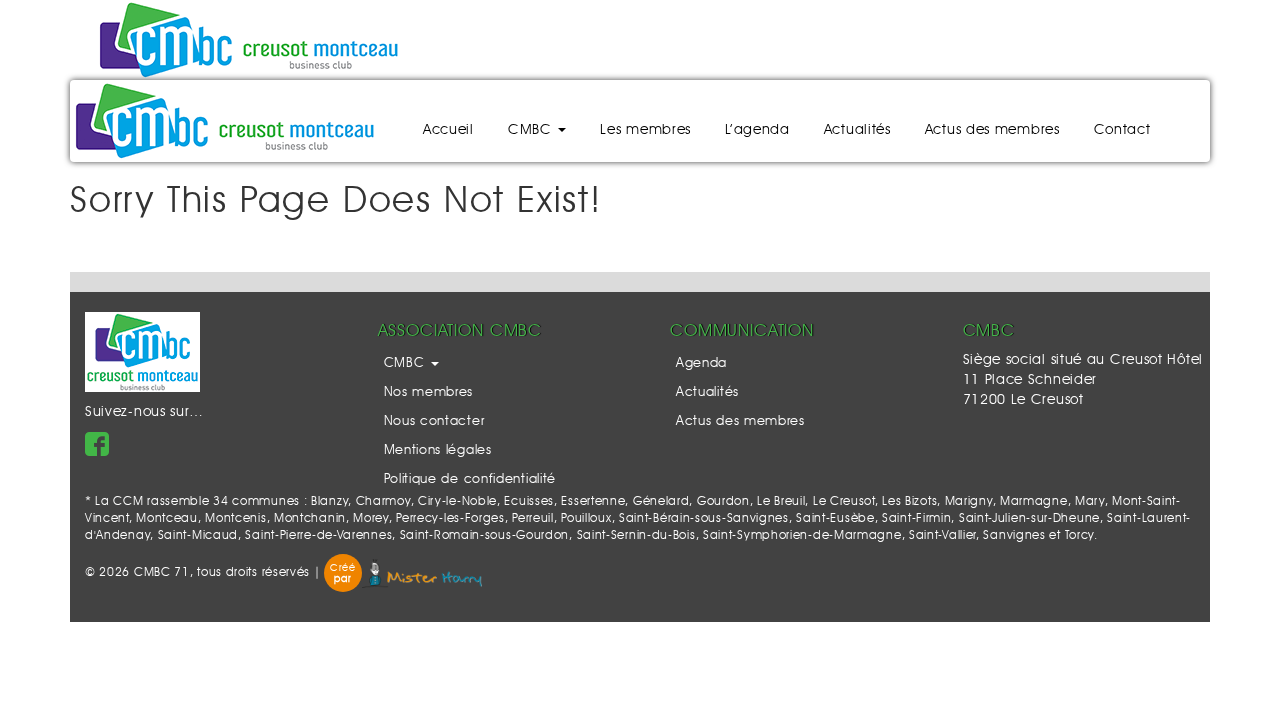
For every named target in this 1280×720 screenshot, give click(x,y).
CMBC (532, 130)
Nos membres (429, 392)
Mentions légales (438, 450)
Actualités (857, 130)
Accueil (448, 130)
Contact (1122, 130)
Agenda (701, 363)
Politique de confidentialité (470, 479)
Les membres (645, 130)
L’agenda (757, 130)
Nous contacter (434, 421)
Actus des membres (992, 130)
